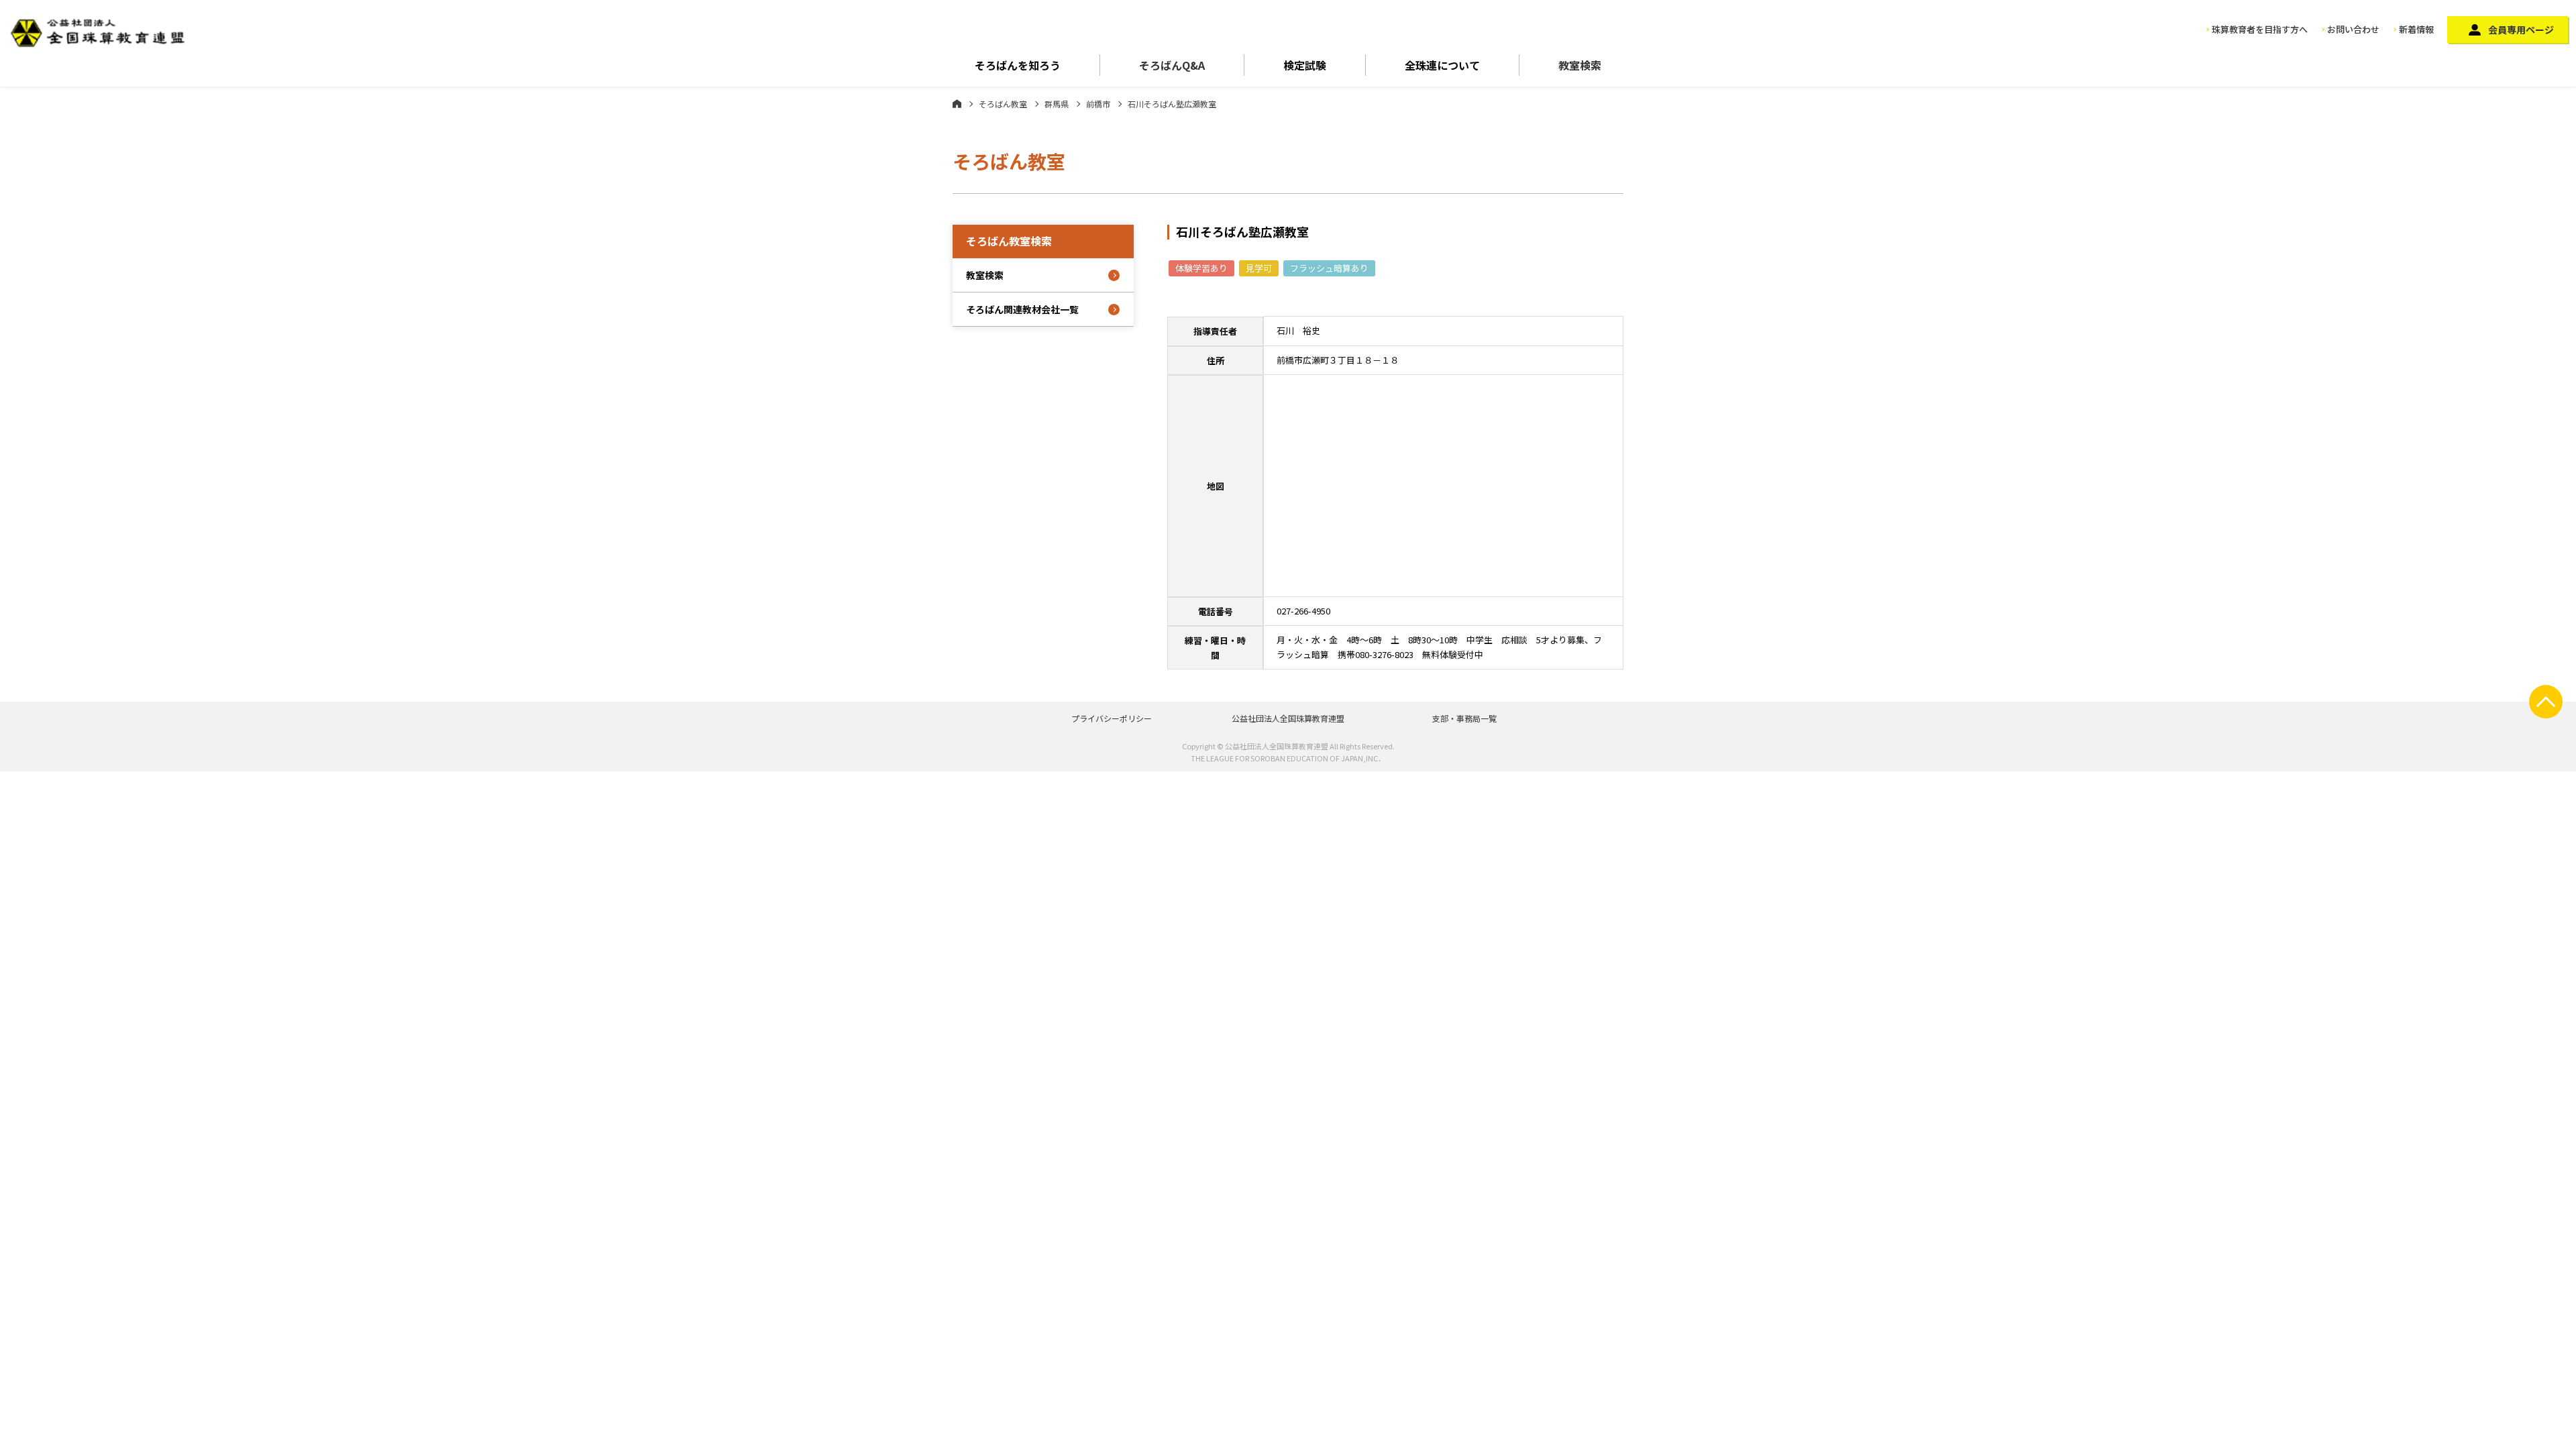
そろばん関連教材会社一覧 (1022, 309)
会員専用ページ (2521, 30)
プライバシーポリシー (1112, 718)
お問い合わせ (2353, 29)
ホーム (957, 103)
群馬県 (1057, 104)
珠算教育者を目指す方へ (2260, 29)
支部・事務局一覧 (1464, 718)
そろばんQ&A (1172, 65)
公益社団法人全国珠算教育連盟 (1288, 718)
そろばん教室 (1003, 104)
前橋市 (1098, 104)
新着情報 (2416, 29)
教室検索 (1580, 65)
